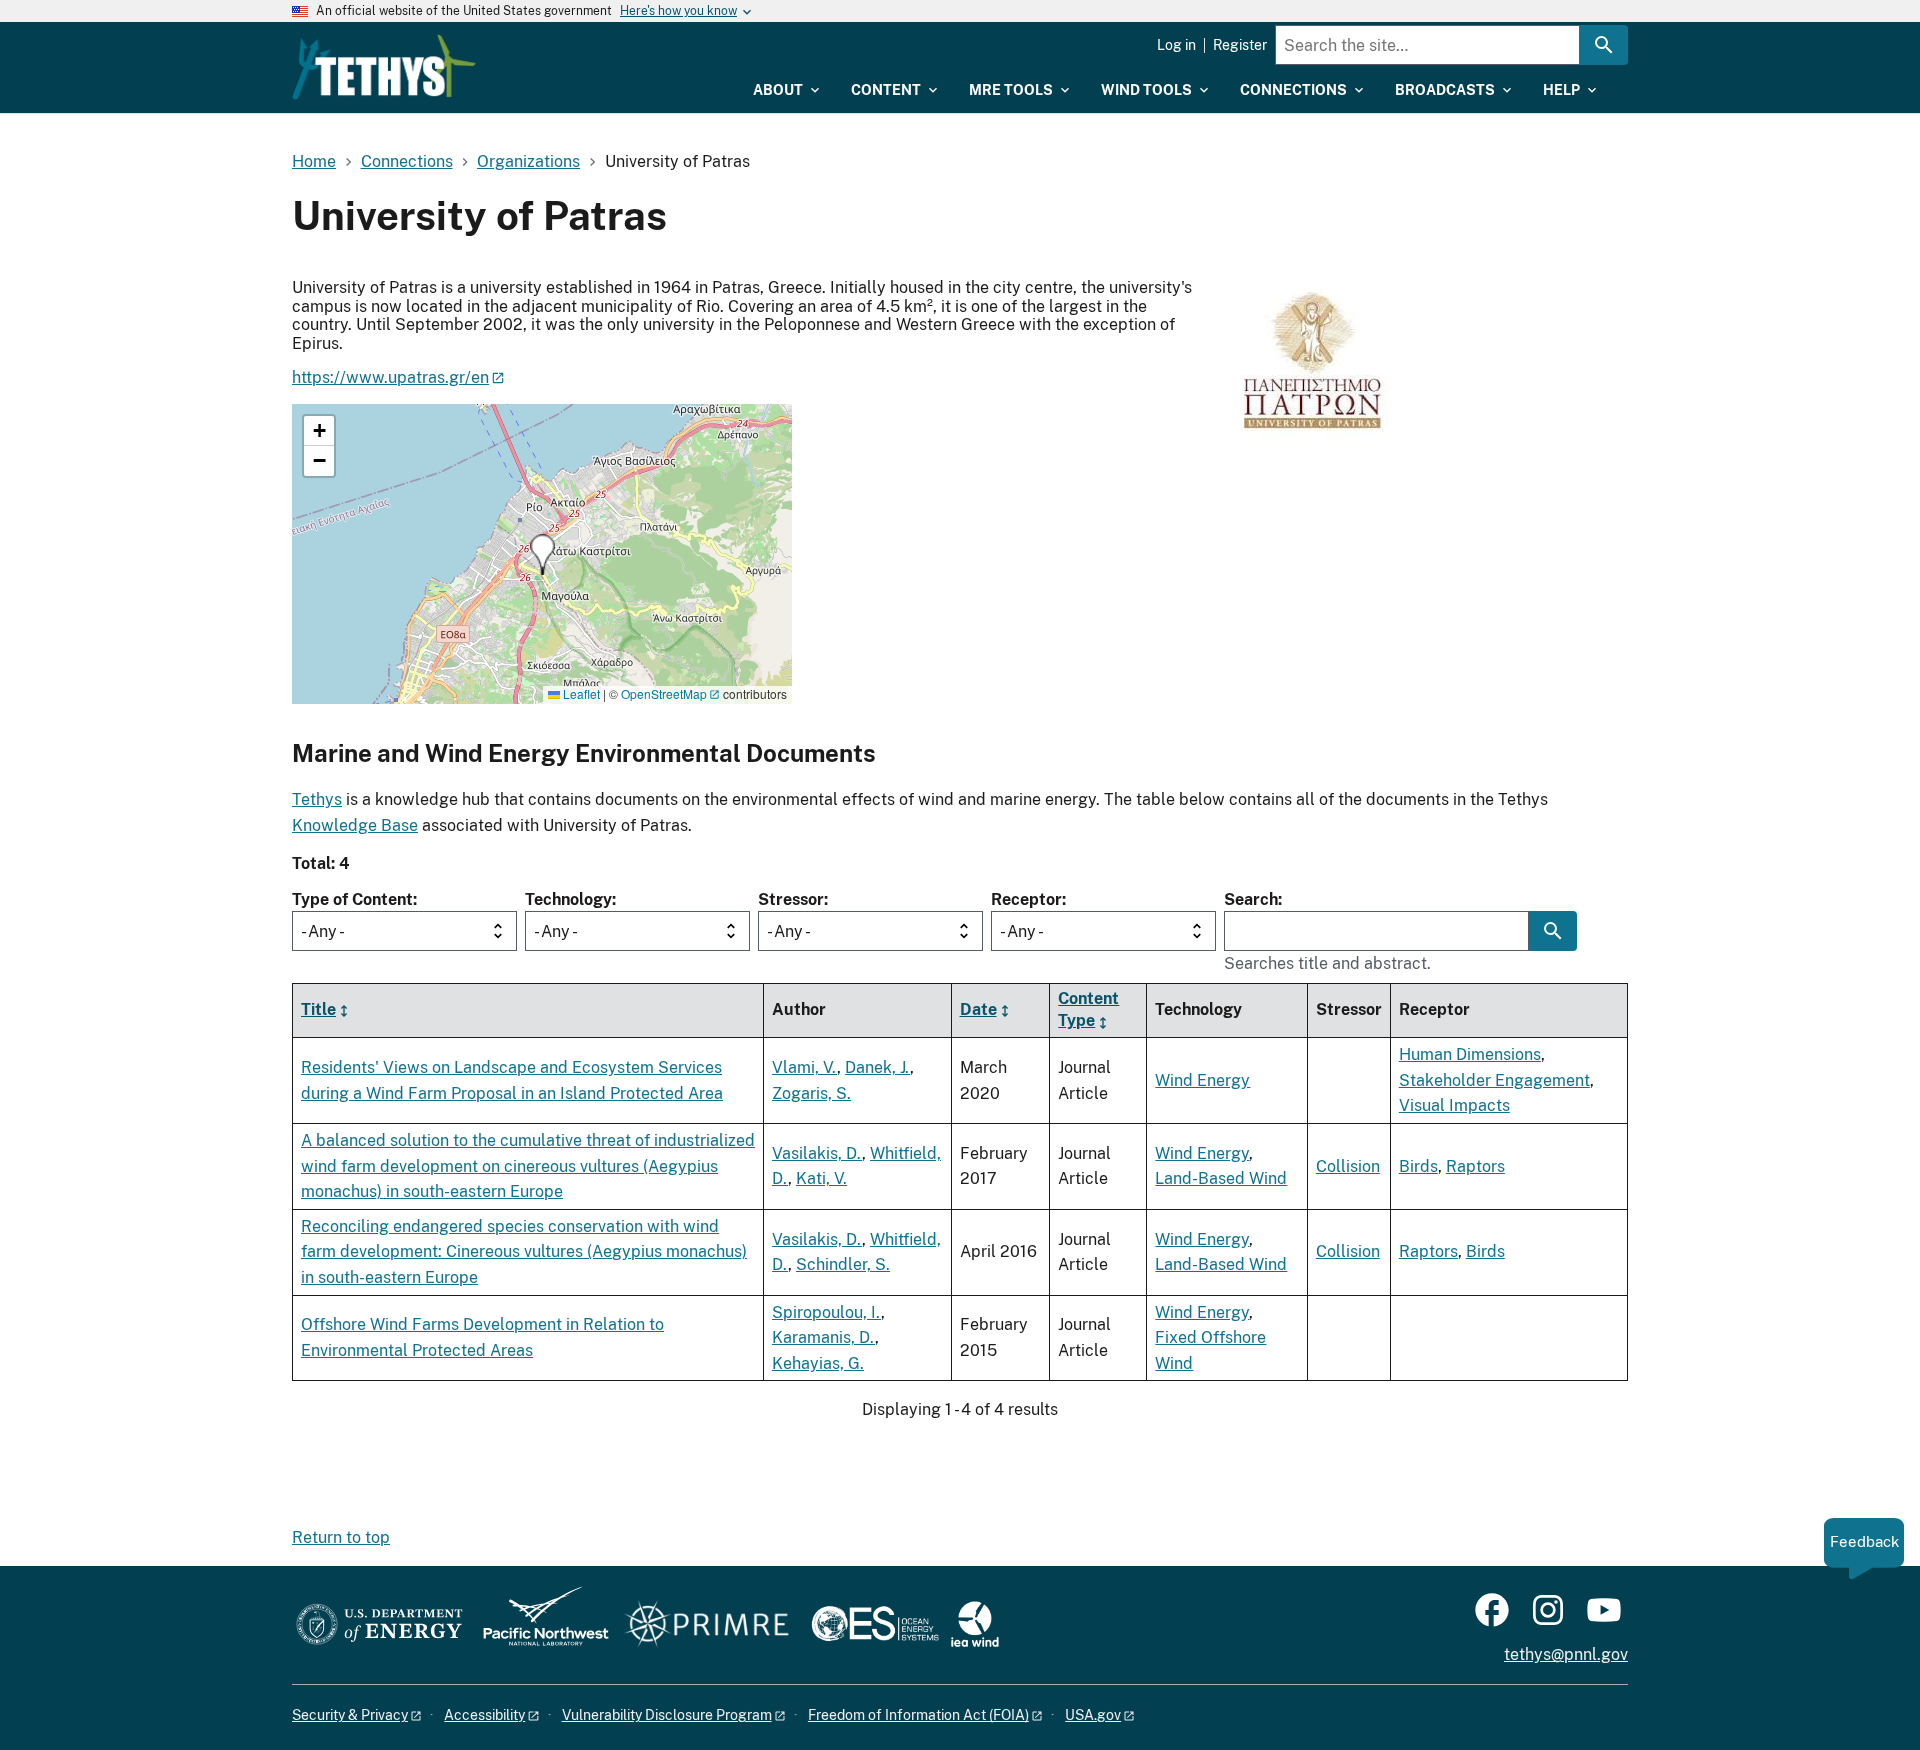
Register (1240, 45)
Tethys (317, 799)
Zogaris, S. (811, 1093)
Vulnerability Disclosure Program (667, 1715)
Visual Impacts (1454, 1105)
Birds (1418, 1166)
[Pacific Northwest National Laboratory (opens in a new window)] (538, 1625)
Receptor (1026, 899)
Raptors (1475, 1166)
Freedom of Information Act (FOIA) (918, 1715)
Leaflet (580, 693)
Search (1251, 899)
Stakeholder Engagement (1494, 1080)
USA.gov (1093, 1715)
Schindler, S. (843, 1264)
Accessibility (484, 1715)
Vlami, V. (804, 1067)
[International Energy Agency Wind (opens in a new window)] (975, 1625)
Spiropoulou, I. (826, 1312)
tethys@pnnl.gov (1566, 1654)
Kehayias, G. (818, 1363)
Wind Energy (1202, 1080)
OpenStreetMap (664, 693)
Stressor (791, 899)
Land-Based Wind (1221, 1178)
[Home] (384, 67)
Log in (1176, 45)
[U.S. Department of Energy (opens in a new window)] (379, 1625)
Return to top (341, 1537)
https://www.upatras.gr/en (390, 377)
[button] (542, 554)
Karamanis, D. (823, 1337)
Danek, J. (877, 1067)
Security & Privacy (350, 1715)
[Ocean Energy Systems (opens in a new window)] (876, 1625)
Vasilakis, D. (817, 1153)
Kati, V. (821, 1178)
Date (978, 1010)
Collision (1348, 1166)
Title (318, 1010)
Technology (568, 899)
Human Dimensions (1470, 1054)
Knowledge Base (355, 825)
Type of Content (352, 899)
